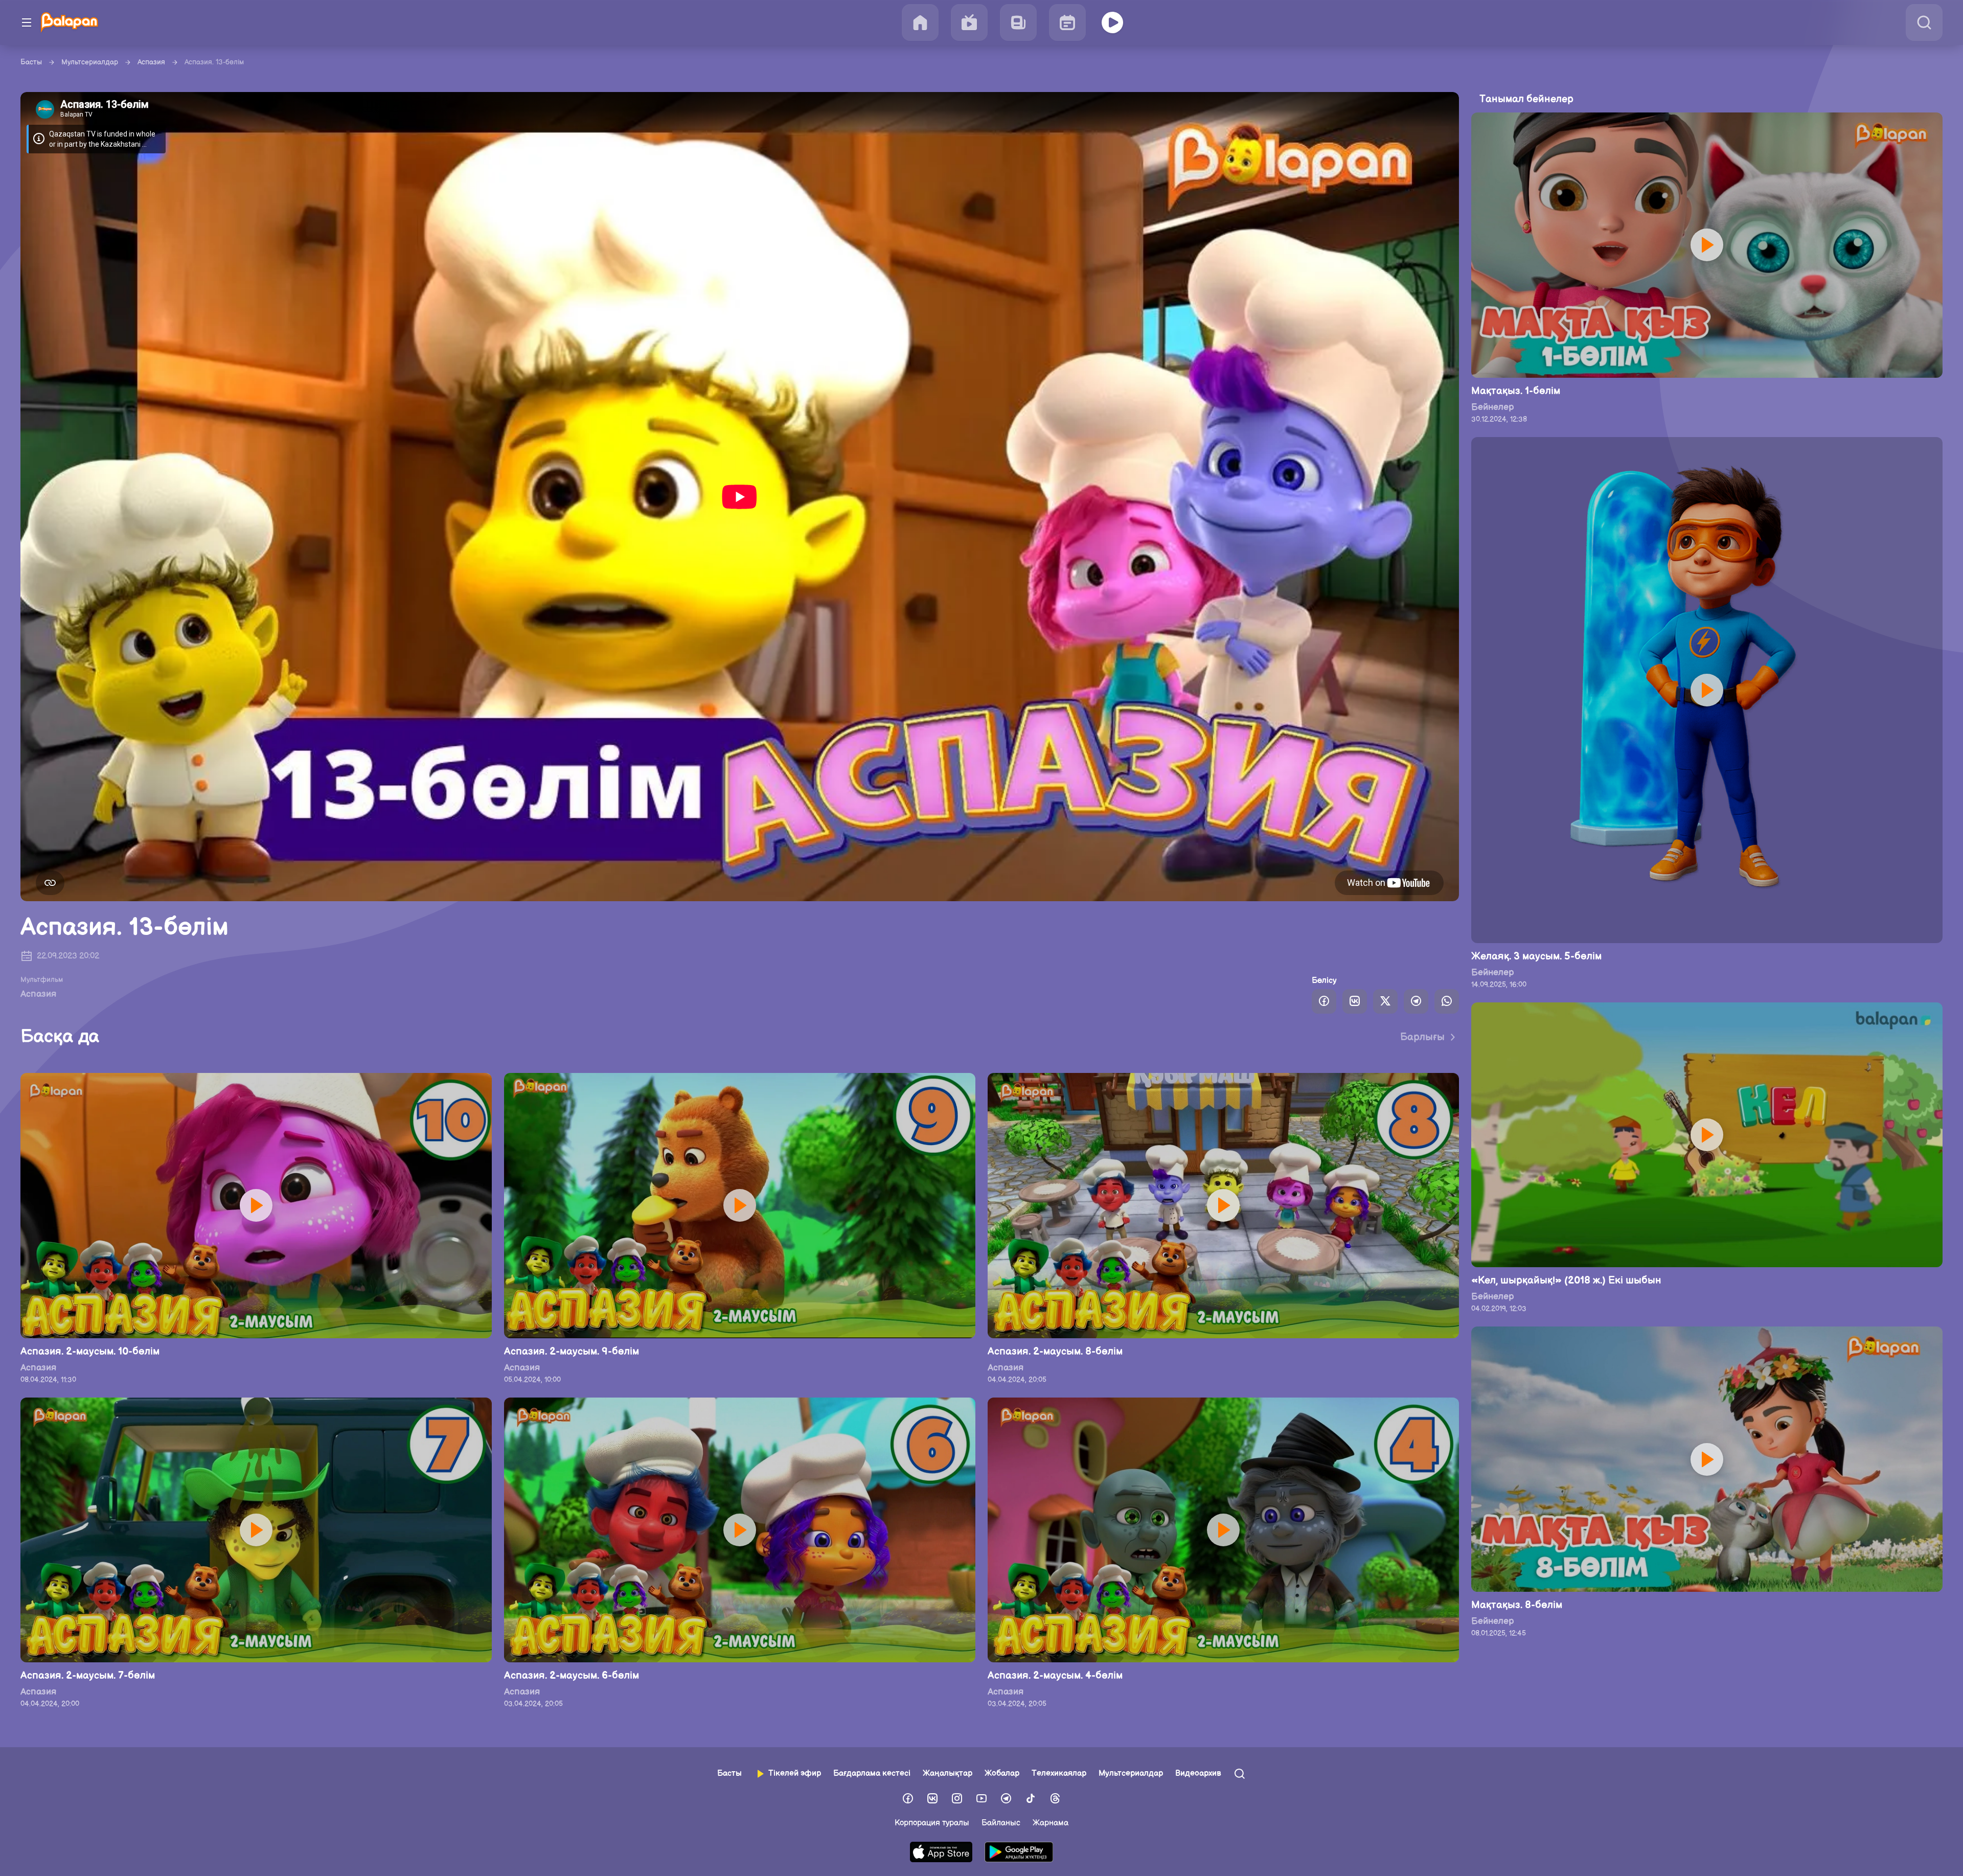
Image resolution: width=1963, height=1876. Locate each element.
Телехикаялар (1059, 1774)
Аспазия (151, 62)
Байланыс (1001, 1823)
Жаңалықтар (948, 1774)
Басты (31, 62)
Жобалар (1002, 1774)
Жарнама (1051, 1823)
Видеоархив (1198, 1774)
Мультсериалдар (90, 62)
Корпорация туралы (932, 1823)
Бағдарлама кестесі (872, 1774)
